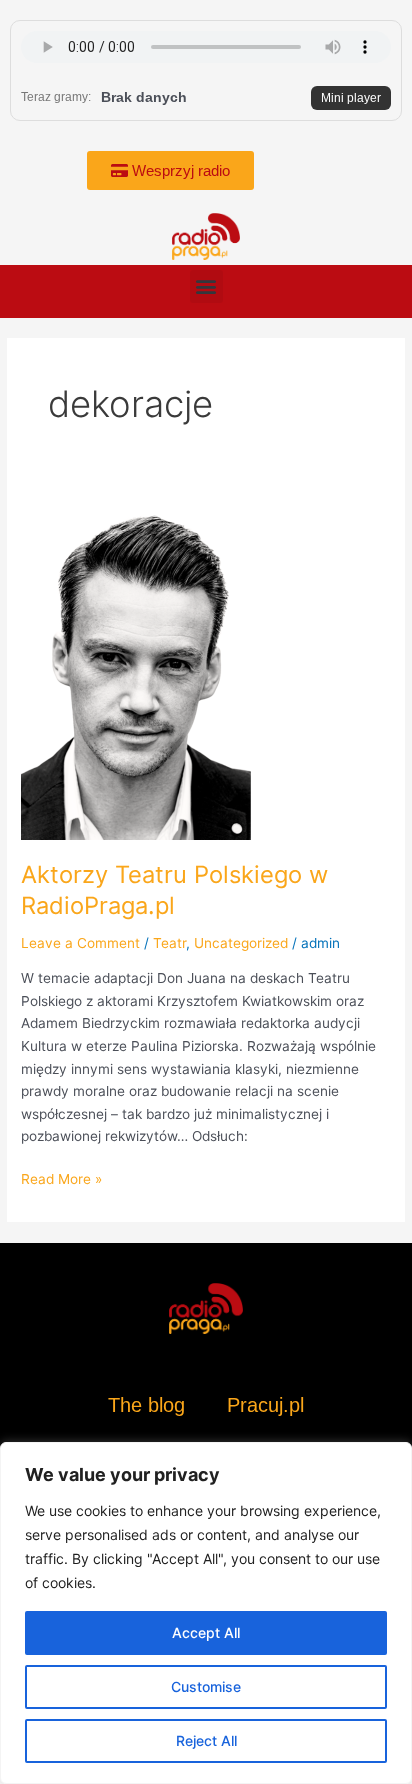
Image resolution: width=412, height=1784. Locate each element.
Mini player (351, 98)
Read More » (61, 1177)
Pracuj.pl (265, 1405)
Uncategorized (241, 943)
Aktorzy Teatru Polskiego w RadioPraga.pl (174, 890)
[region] (206, 1613)
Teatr (169, 943)
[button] (206, 286)
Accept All (206, 1632)
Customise (206, 1686)
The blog (149, 1405)
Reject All (206, 1740)
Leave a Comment (80, 943)
